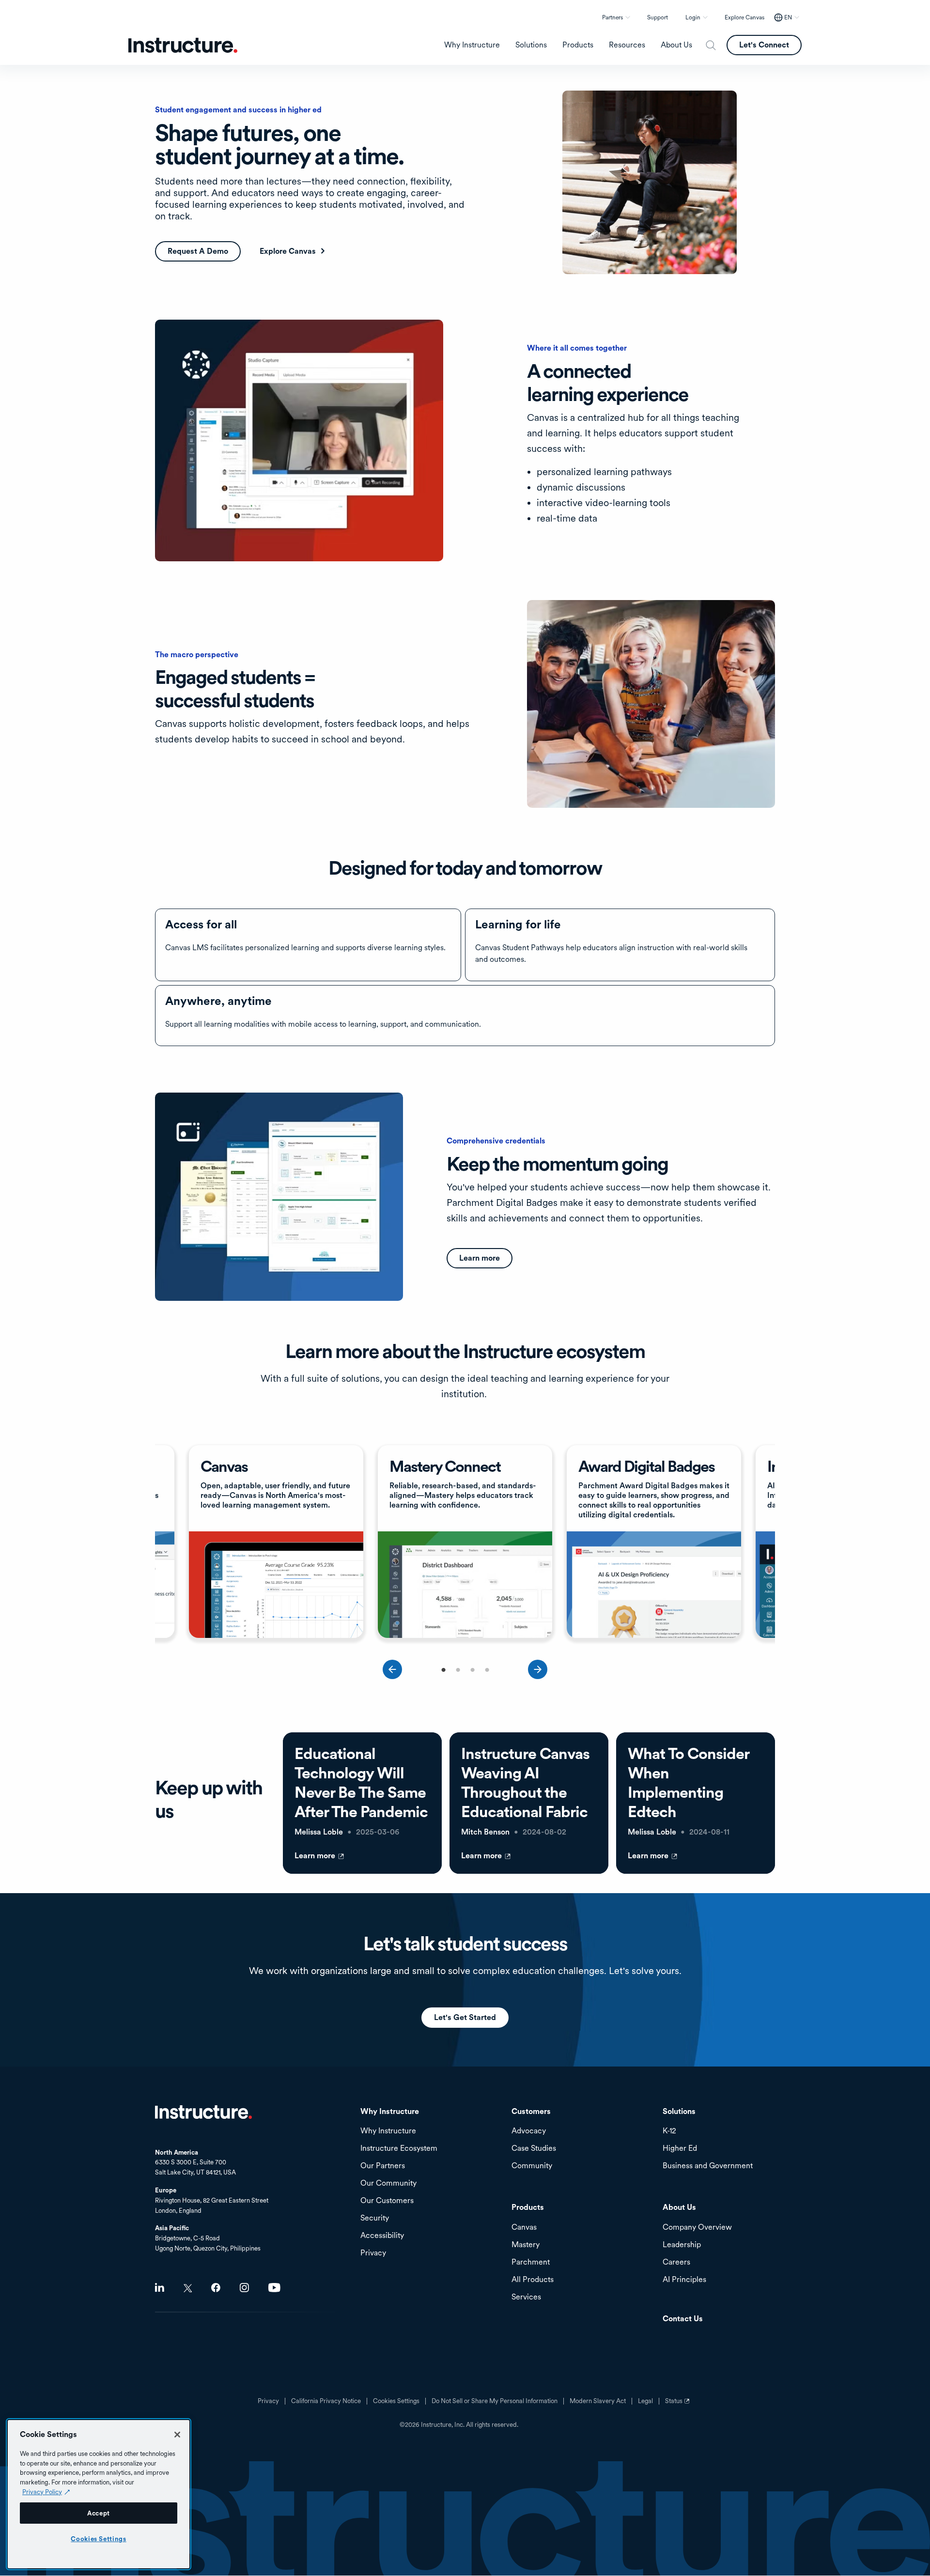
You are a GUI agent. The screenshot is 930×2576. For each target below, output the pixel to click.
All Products (533, 2280)
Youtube (274, 2288)
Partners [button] (612, 17)
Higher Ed (680, 2149)
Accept (99, 2513)
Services (526, 2297)
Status (679, 2405)
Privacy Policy (42, 2492)
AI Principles (684, 2280)
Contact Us (683, 2319)
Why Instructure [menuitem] (472, 45)
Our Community (388, 2183)
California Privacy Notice (326, 2401)
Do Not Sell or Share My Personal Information (495, 2401)
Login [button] (693, 17)
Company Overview (697, 2228)
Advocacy (529, 2131)
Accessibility (382, 2236)
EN (788, 17)
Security (375, 2218)
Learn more (480, 1258)
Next (538, 1669)
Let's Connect (764, 45)
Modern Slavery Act (598, 2401)
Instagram (244, 2288)
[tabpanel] (276, 1543)
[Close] (177, 2435)
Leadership (682, 2245)
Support (658, 17)
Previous (392, 1669)
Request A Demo (198, 251)
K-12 (669, 2131)
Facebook (216, 2288)
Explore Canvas (744, 17)
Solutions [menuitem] (531, 45)
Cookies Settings (99, 2539)
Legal (645, 2401)
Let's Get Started (465, 2017)
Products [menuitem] (578, 45)
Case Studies (534, 2149)
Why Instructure (388, 2131)
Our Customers (387, 2201)
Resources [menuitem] (627, 45)
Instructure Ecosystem (399, 2149)
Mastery (526, 2245)
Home (203, 2112)
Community (532, 2166)
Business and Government (708, 2166)
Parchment (531, 2262)
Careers (676, 2262)
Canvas (524, 2228)
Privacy (268, 2401)
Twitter (188, 2288)
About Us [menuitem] (676, 45)
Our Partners (383, 2166)
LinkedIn (160, 2288)
